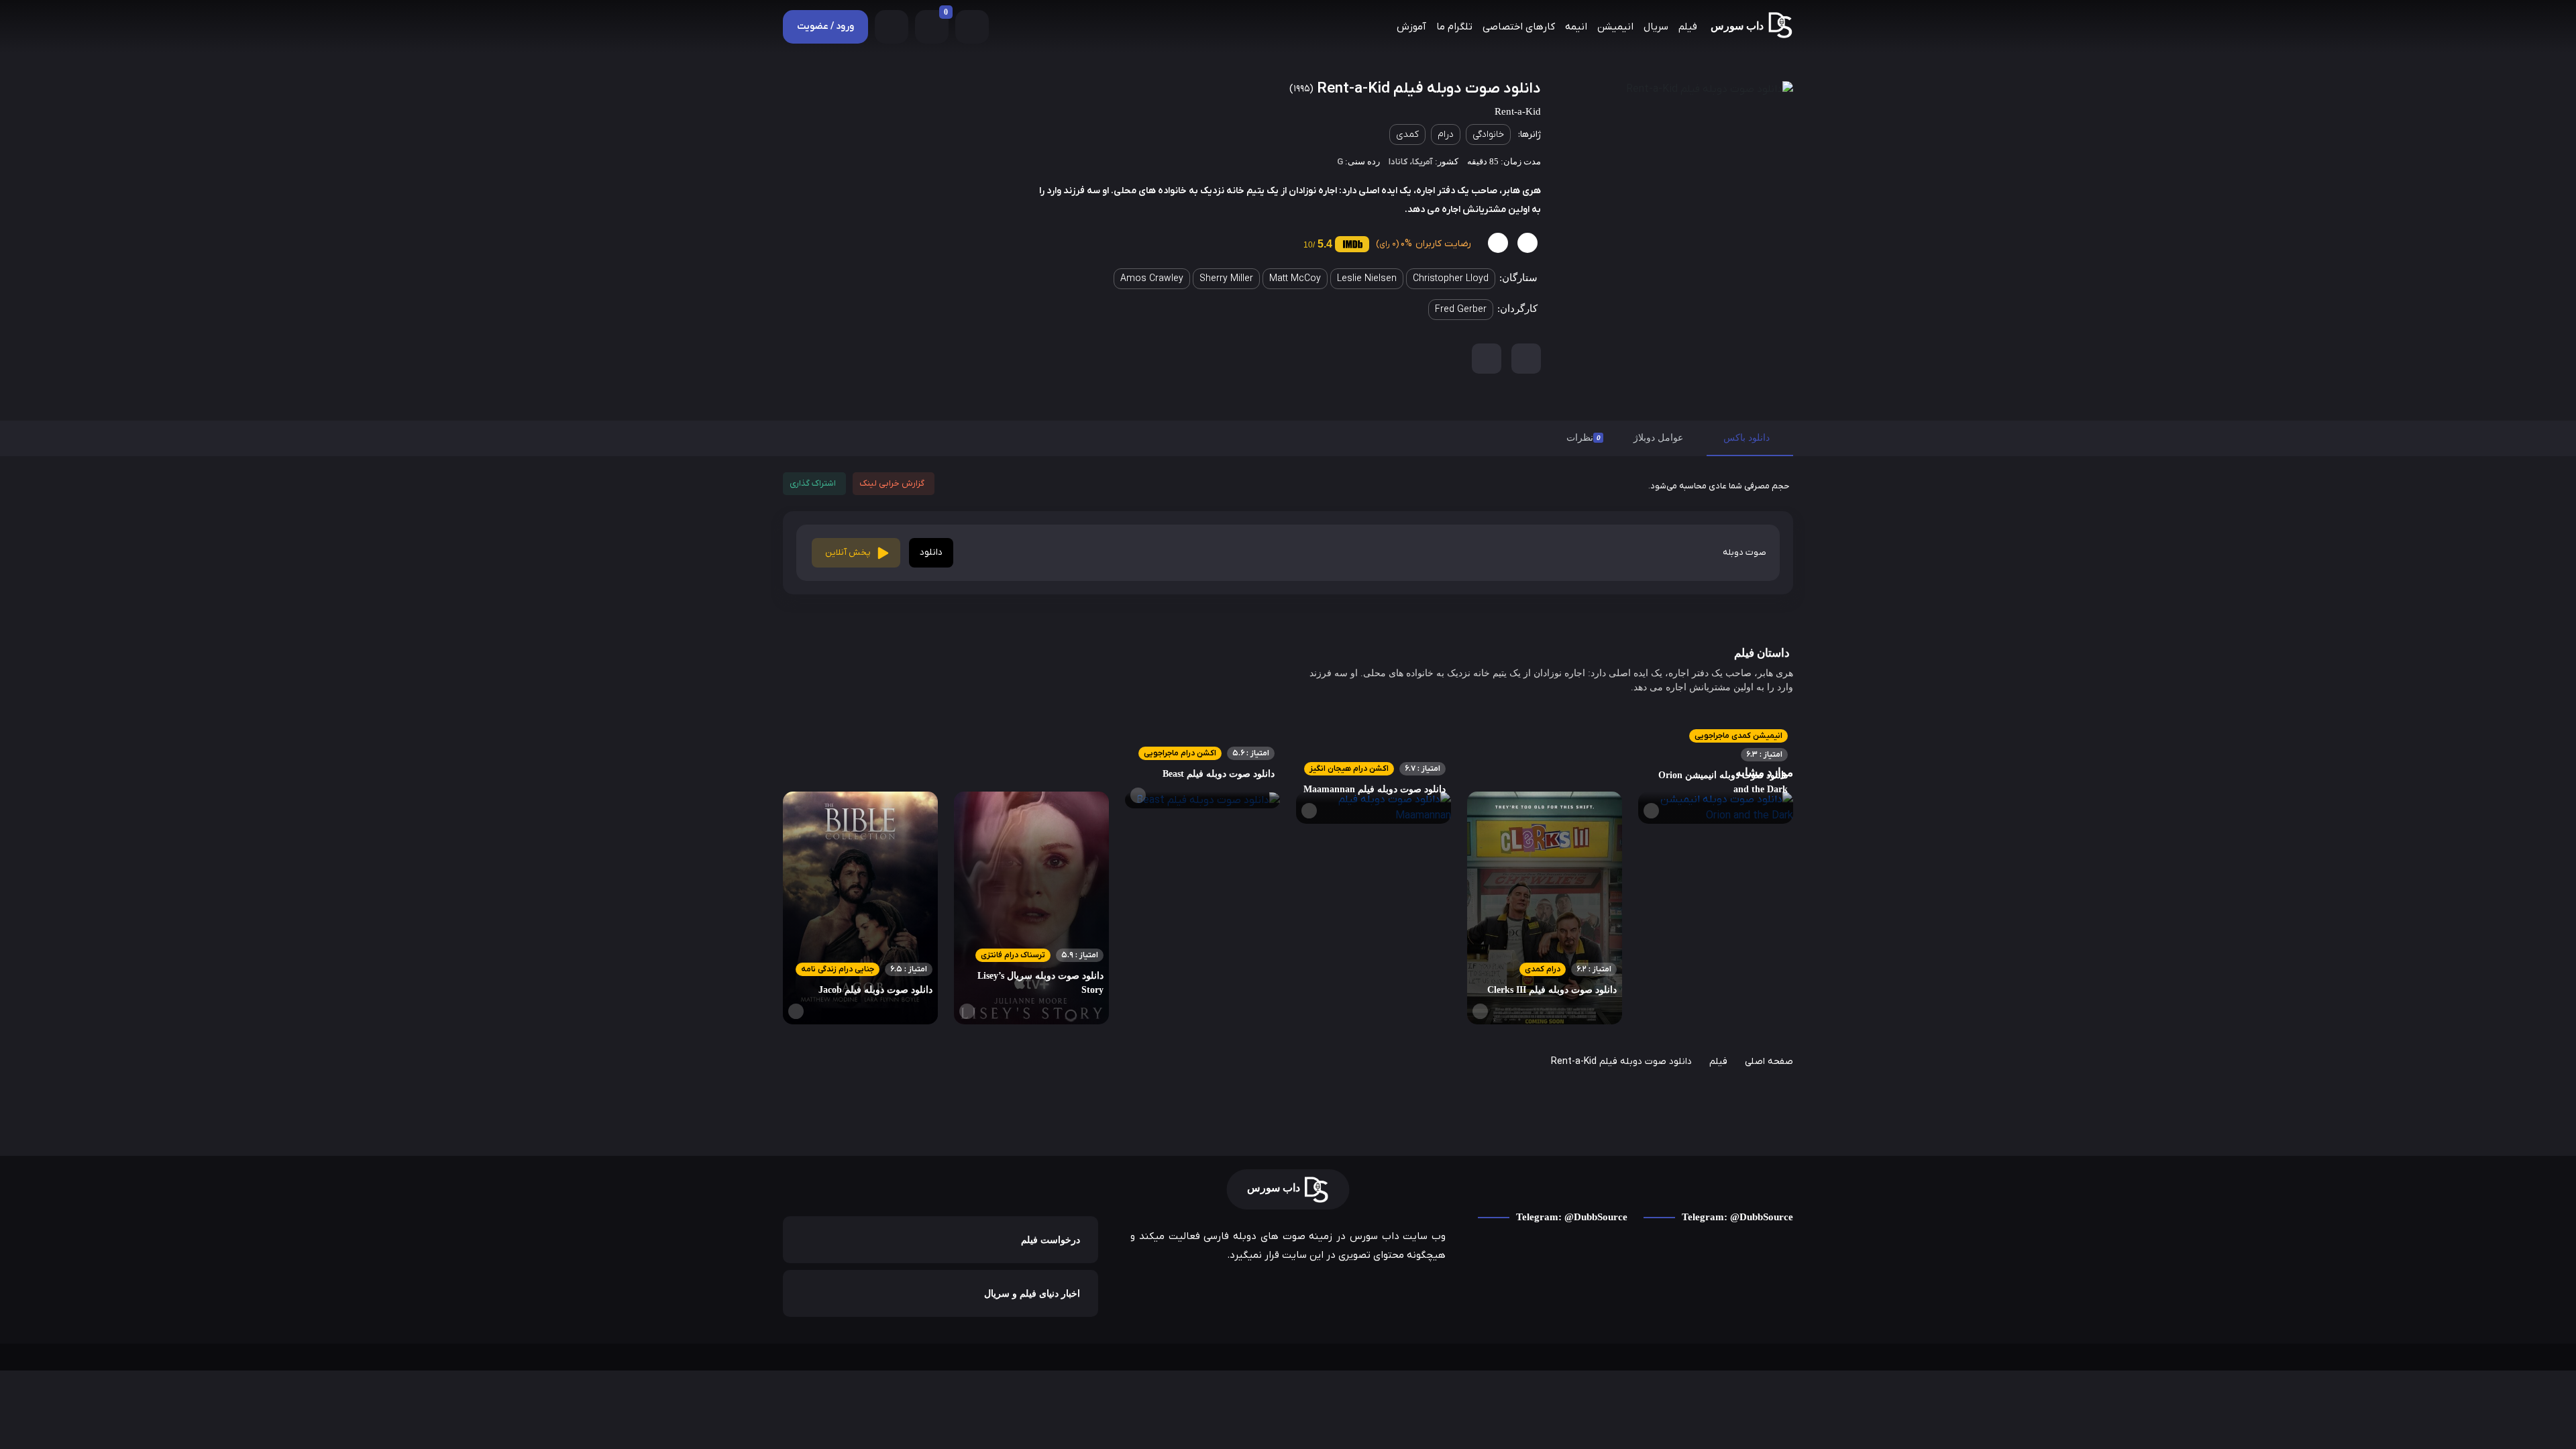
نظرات (1584, 438)
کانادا (1398, 162)
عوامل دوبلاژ (1658, 438)
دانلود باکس (1747, 438)
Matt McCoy (1295, 279)
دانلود (931, 552)
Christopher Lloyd (1451, 279)
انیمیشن (1615, 27)
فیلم (1688, 27)
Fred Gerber (1461, 310)
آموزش (1411, 27)
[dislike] (1498, 243)
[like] (1527, 243)
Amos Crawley (1152, 279)
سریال (1656, 27)
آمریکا (1423, 162)
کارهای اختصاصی (1519, 27)
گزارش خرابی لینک (892, 483)
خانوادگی (1488, 135)
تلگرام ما (1454, 27)
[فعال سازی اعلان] (1487, 359)
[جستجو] (892, 27)
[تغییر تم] (972, 27)
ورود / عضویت (825, 26)
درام (1446, 135)
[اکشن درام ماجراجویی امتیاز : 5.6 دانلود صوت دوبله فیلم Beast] (1202, 800)
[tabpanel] (1288, 533)
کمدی (1407, 135)
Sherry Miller (1226, 279)
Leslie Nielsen (1367, 279)
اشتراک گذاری (813, 483)
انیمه (1576, 27)
